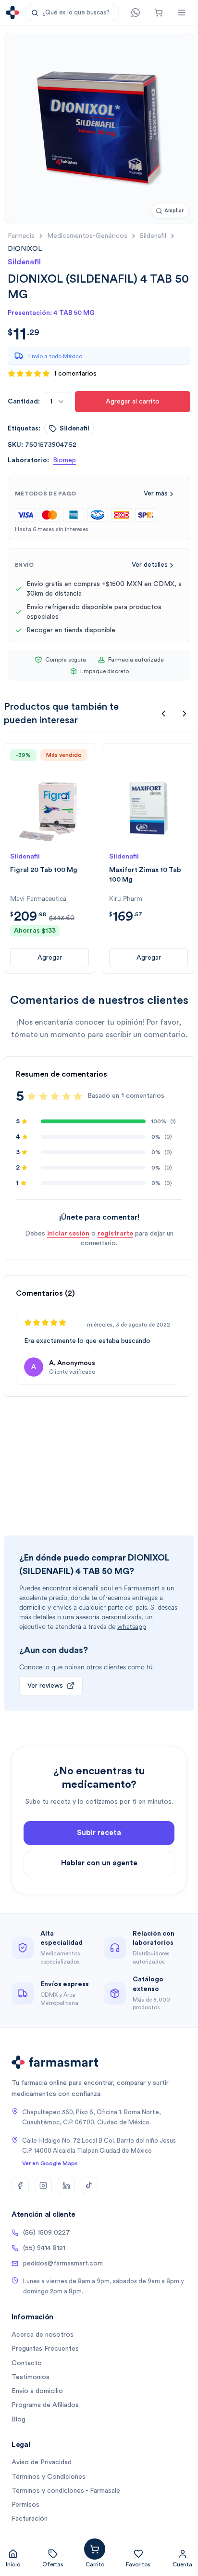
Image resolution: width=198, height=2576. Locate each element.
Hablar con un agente (99, 1863)
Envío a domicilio (37, 2391)
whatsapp (132, 1627)
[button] (72, 13)
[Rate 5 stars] (78, 1096)
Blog (19, 2420)
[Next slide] (185, 714)
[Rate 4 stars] (66, 1096)
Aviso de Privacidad (42, 2462)
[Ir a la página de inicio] (12, 13)
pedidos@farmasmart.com (63, 2264)
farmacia (21, 236)
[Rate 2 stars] (43, 1096)
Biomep (64, 460)
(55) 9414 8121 (44, 2248)
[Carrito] (159, 13)
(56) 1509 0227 (47, 2233)
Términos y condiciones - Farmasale (66, 2491)
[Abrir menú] (182, 13)
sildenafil (153, 236)
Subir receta (99, 1833)
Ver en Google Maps (50, 2163)
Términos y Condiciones (49, 2477)
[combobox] (57, 402)
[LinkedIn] (66, 2186)
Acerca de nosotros (43, 2335)
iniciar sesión (68, 1234)
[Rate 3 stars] (55, 1096)
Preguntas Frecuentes (45, 2349)
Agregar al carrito (133, 402)
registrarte (115, 1234)
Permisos (25, 2505)
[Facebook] (20, 2186)
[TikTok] (89, 2186)
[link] (25, 249)
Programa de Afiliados (45, 2405)
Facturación (30, 2519)
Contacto (27, 2363)
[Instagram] (43, 2186)
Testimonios (31, 2377)
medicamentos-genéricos (87, 236)
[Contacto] (136, 13)
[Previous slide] (163, 714)
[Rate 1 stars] (32, 1096)
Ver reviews (45, 1686)
